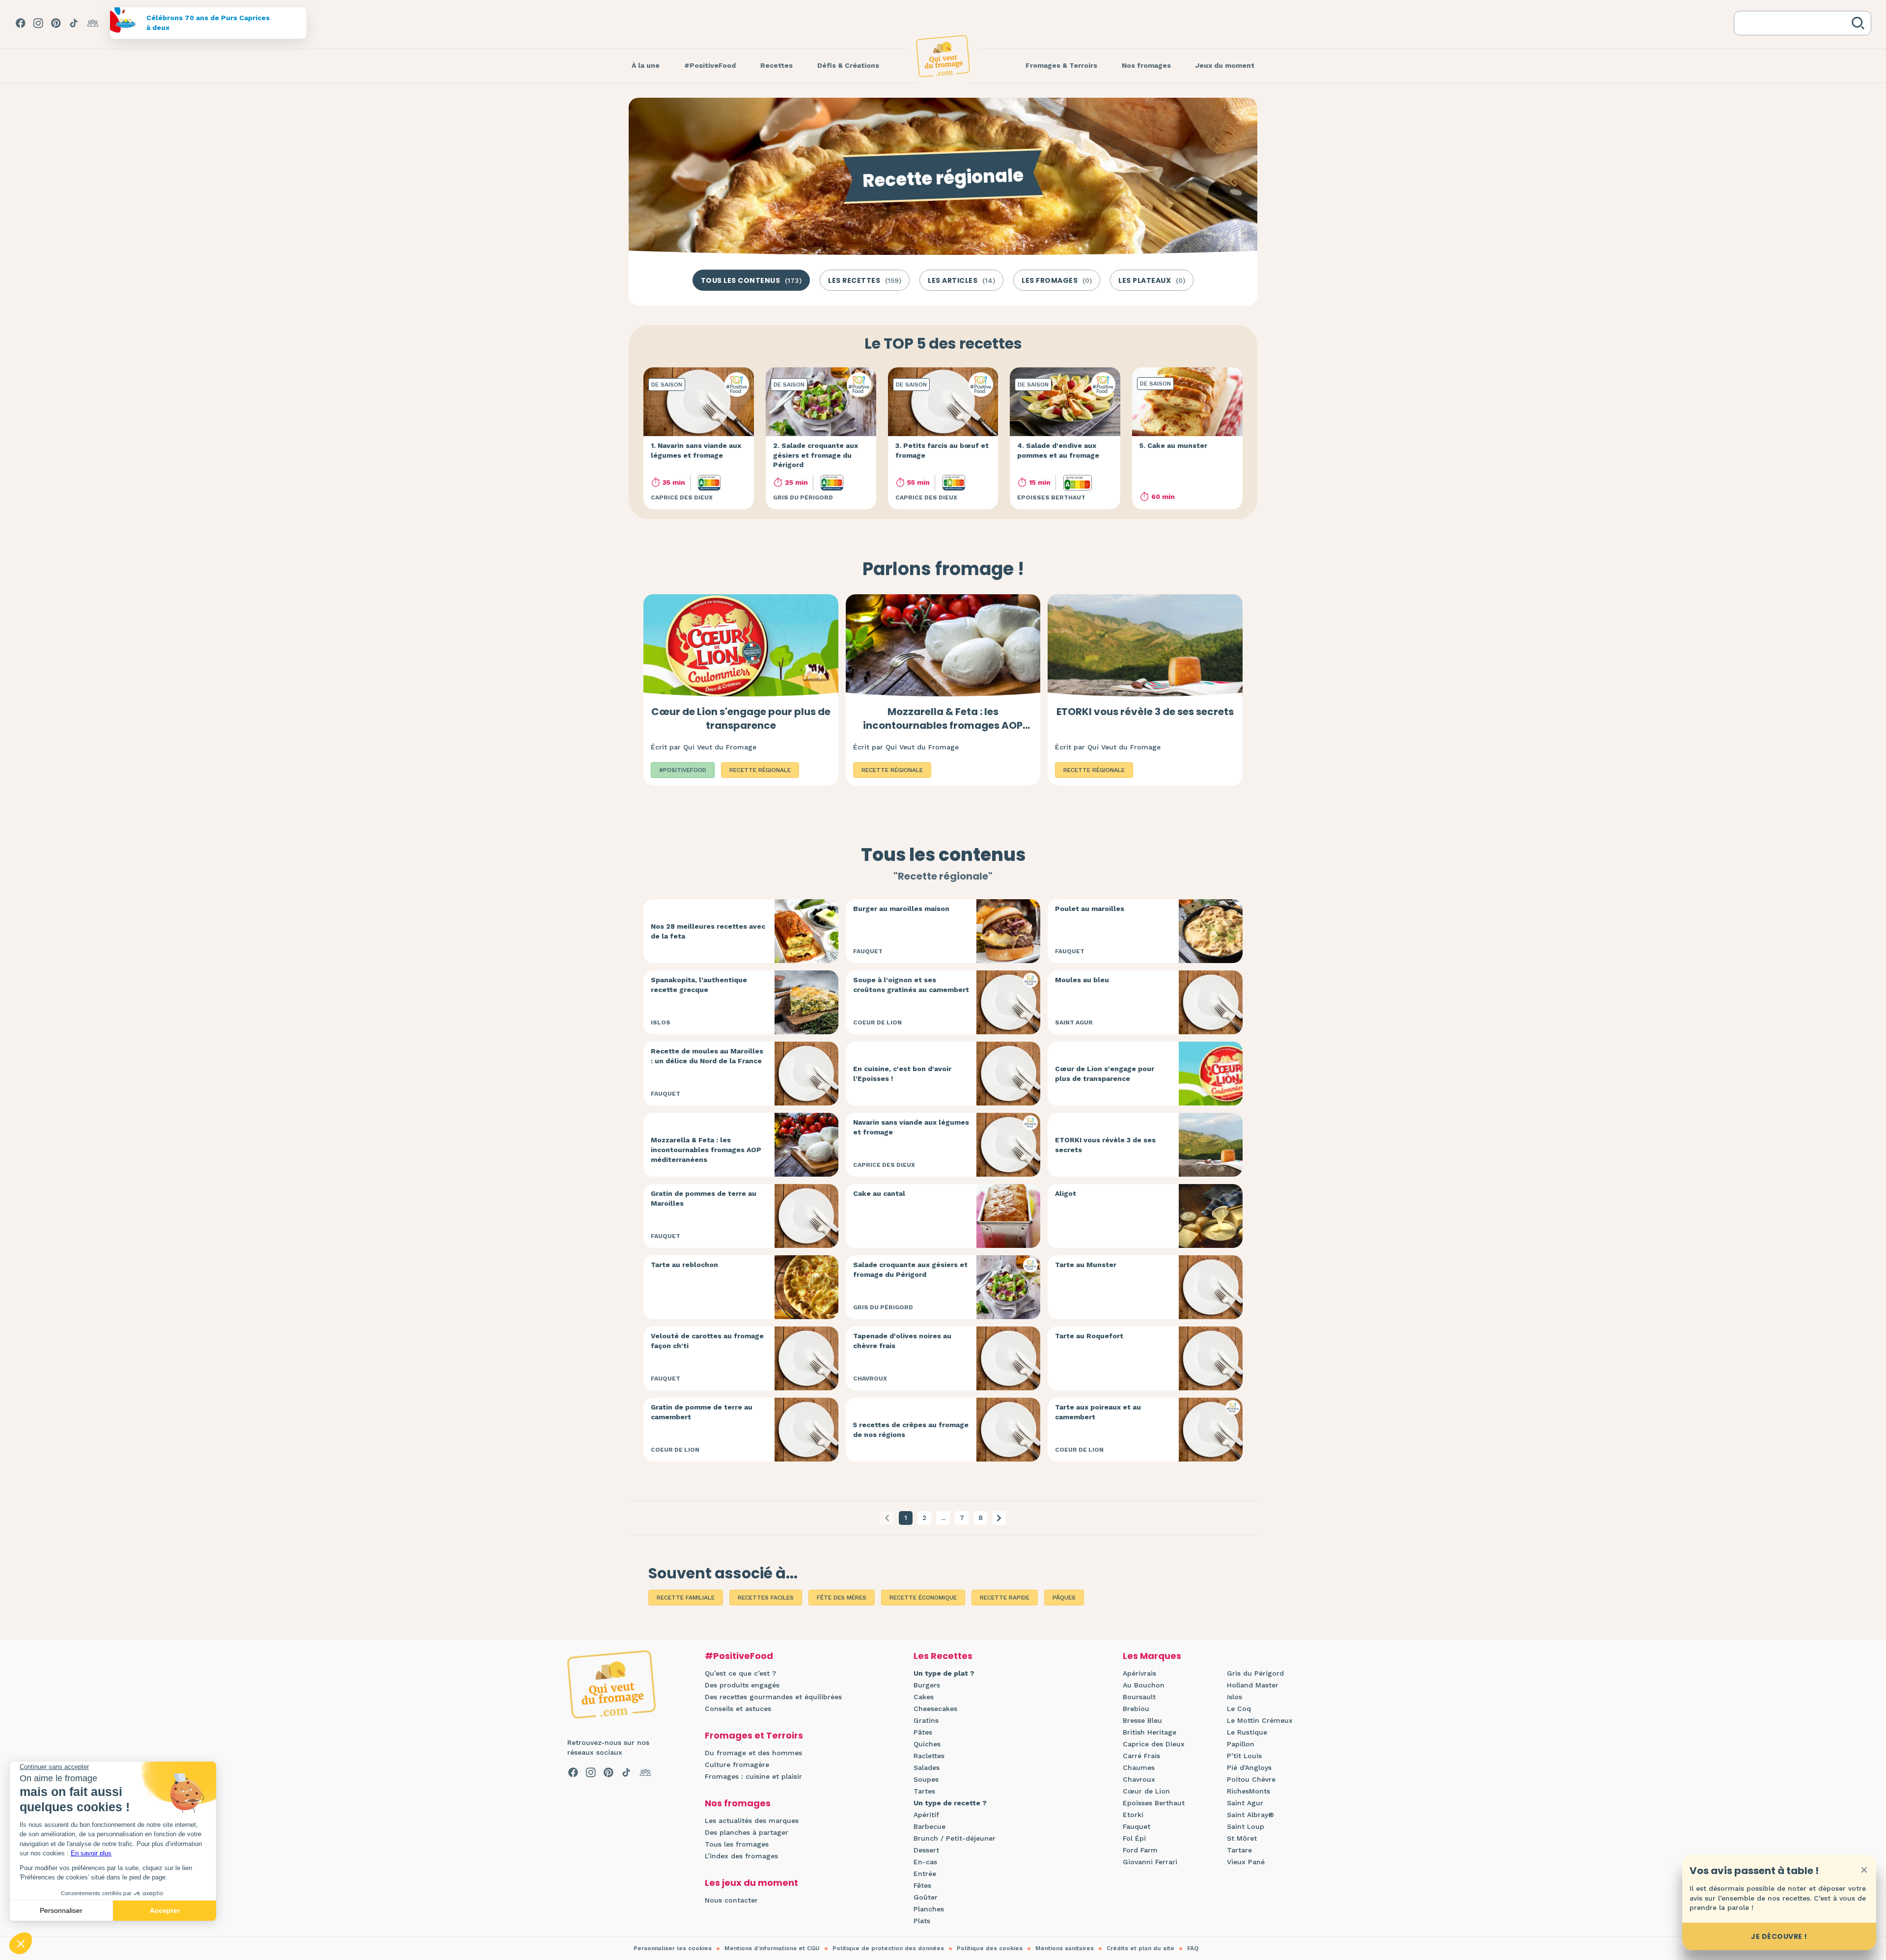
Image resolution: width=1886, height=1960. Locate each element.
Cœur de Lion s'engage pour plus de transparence (741, 718)
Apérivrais (1139, 1673)
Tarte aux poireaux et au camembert (1098, 1412)
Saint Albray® (1250, 1815)
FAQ (1193, 1948)
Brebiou (1136, 1709)
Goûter (926, 1897)
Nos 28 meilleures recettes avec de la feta (708, 931)
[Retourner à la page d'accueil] (943, 56)
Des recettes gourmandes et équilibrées (773, 1697)
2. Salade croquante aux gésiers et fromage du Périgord (816, 455)
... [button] (943, 1518)
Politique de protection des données (888, 1948)
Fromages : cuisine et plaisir (753, 1776)
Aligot (1066, 1193)
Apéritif (926, 1815)
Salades (927, 1767)
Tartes (924, 1791)
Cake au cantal (879, 1193)
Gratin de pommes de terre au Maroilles (704, 1198)
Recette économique (923, 1598)
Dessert (926, 1850)
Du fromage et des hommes (753, 1753)
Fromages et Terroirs (754, 1735)
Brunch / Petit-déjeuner (955, 1838)
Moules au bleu (1082, 980)
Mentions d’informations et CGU (772, 1948)
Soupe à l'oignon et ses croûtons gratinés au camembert (911, 985)
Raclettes (929, 1756)
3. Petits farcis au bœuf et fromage (942, 450)
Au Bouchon (1144, 1685)
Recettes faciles (766, 1598)
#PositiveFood (739, 1656)
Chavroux (1139, 1779)
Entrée (925, 1874)
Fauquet (1137, 1826)
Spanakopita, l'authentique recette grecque (699, 985)
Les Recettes (943, 1656)
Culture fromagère (737, 1765)
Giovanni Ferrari (1150, 1862)
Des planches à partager (747, 1832)
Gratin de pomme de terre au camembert (702, 1412)
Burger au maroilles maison (901, 909)
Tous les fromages (737, 1844)
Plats (922, 1921)
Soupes (926, 1779)
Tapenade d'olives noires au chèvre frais (902, 1341)
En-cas (925, 1862)
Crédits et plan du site (1140, 1948)
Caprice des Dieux (1154, 1744)
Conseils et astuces (738, 1709)
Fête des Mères (842, 1598)
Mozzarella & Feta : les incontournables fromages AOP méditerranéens (943, 725)
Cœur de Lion (1146, 1791)
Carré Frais (1141, 1756)
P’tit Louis (1244, 1756)
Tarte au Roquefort (1089, 1336)
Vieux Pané (1246, 1862)
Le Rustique (1247, 1732)
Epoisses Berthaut (1154, 1803)
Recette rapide (1005, 1598)
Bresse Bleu (1142, 1720)
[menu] (646, 66)
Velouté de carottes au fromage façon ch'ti (707, 1341)
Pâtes (923, 1732)
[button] (999, 1518)
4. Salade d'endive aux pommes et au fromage (1058, 450)
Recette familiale (686, 1598)
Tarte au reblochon (684, 1265)
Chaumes (1139, 1767)
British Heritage (1150, 1732)
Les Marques (1152, 1656)
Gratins (926, 1720)
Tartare (1239, 1850)
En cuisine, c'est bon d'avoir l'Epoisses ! (902, 1074)
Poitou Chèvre (1251, 1779)
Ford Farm (1140, 1850)
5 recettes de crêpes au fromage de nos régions (911, 1430)
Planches (929, 1909)
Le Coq (1239, 1709)
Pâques (1064, 1598)
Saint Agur (1245, 1803)
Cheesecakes (935, 1709)
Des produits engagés (742, 1685)
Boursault (1139, 1697)
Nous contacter (731, 1900)
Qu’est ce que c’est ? (740, 1673)
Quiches (927, 1744)
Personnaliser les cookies (673, 1948)
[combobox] (1795, 23)
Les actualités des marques (752, 1821)
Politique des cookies (990, 1948)
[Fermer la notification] (1864, 1870)
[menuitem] (646, 66)
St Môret (1242, 1838)
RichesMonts (1248, 1791)
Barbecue (929, 1826)
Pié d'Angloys (1249, 1767)
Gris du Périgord (1255, 1673)
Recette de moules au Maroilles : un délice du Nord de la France (707, 1056)
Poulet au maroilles (1090, 909)
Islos (1234, 1697)
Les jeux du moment (751, 1883)
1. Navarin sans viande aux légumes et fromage (696, 450)
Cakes (924, 1697)
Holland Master (1253, 1685)
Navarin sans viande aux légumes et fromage (911, 1127)
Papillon (1241, 1744)
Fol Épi (1134, 1838)
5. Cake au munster (1173, 445)
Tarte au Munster (1086, 1265)
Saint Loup (1246, 1826)
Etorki (1133, 1815)
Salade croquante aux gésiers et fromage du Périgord (910, 1270)
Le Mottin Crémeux (1260, 1720)
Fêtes (922, 1885)
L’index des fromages (741, 1856)
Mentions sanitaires (1065, 1948)
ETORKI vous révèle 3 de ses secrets (1145, 712)
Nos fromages (738, 1803)
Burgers (927, 1685)
